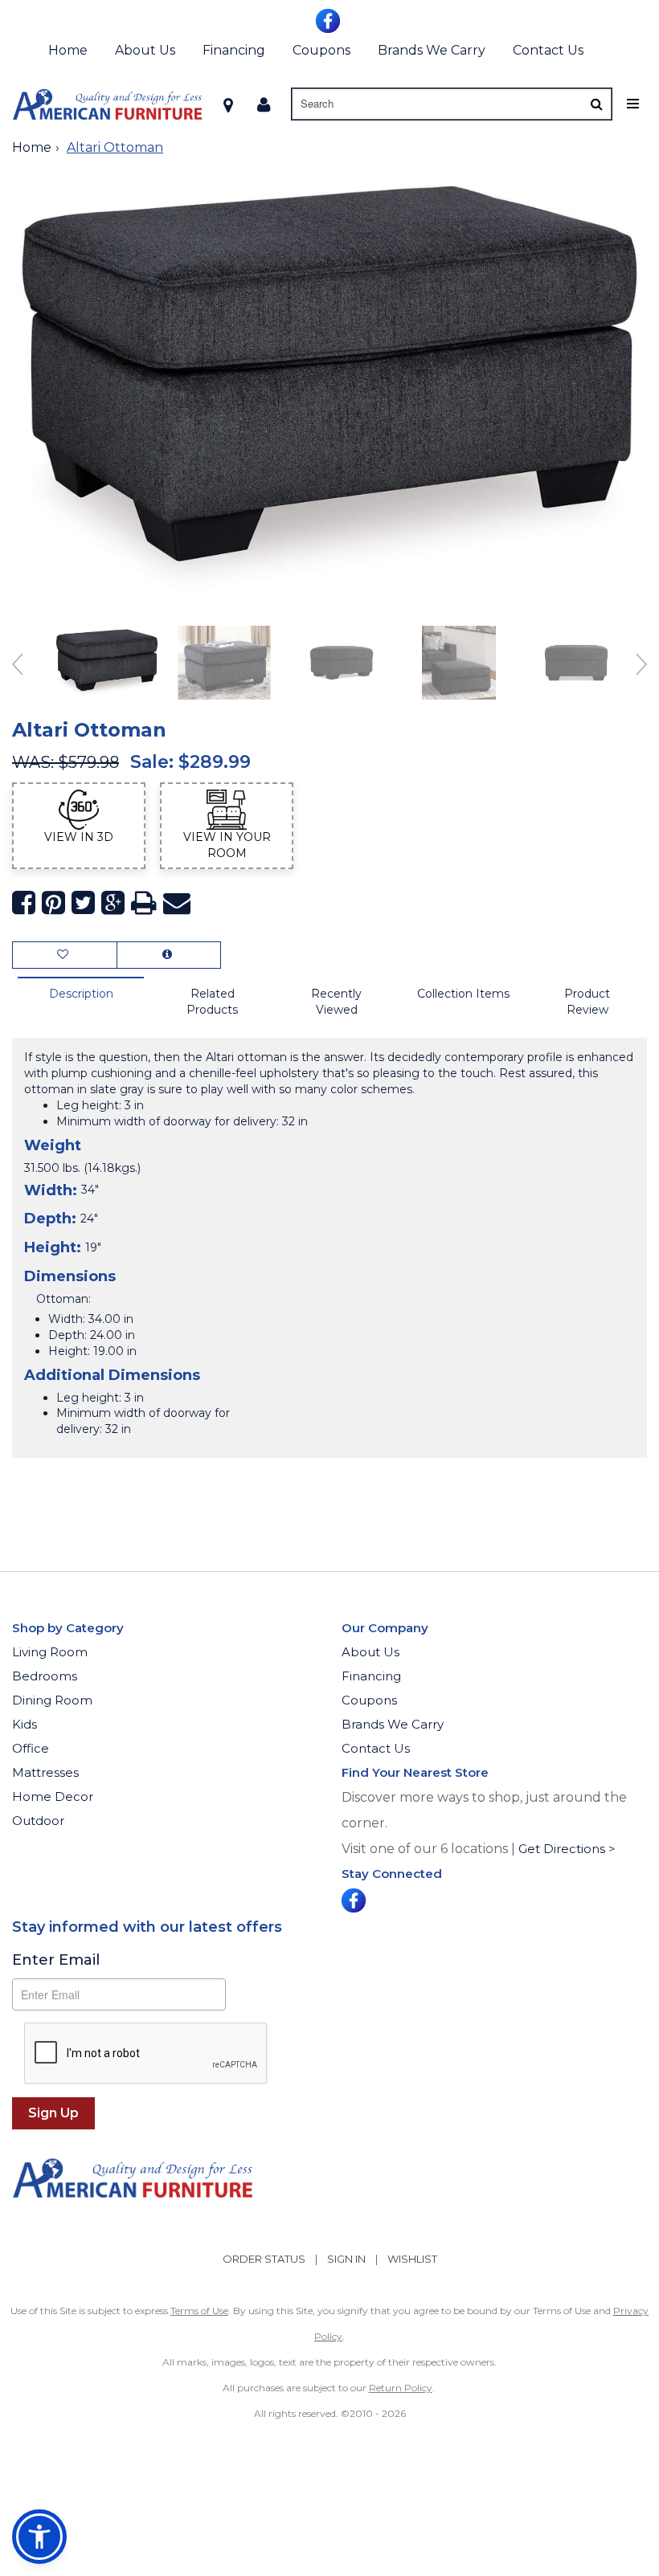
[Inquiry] (169, 955)
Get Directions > (567, 1849)
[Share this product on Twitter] (83, 903)
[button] (264, 104)
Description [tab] (81, 994)
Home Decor (53, 1796)
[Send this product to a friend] (177, 903)
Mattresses (45, 1772)
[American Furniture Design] (107, 104)
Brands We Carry (432, 50)
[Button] (597, 104)
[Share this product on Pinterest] (53, 903)
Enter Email (56, 1960)
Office (31, 1748)
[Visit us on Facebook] (330, 19)
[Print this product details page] (144, 903)
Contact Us (548, 50)
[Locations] (228, 104)
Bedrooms (45, 1676)
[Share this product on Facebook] (24, 903)
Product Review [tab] (587, 1002)
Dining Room (52, 1700)
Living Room (50, 1652)
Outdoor (38, 1821)
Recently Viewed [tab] (336, 1002)
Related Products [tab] (212, 1002)
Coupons (321, 50)
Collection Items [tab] (463, 994)
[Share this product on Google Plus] (113, 903)
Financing (234, 50)
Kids (25, 1724)
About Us (145, 50)
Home (68, 50)
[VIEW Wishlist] (65, 955)
